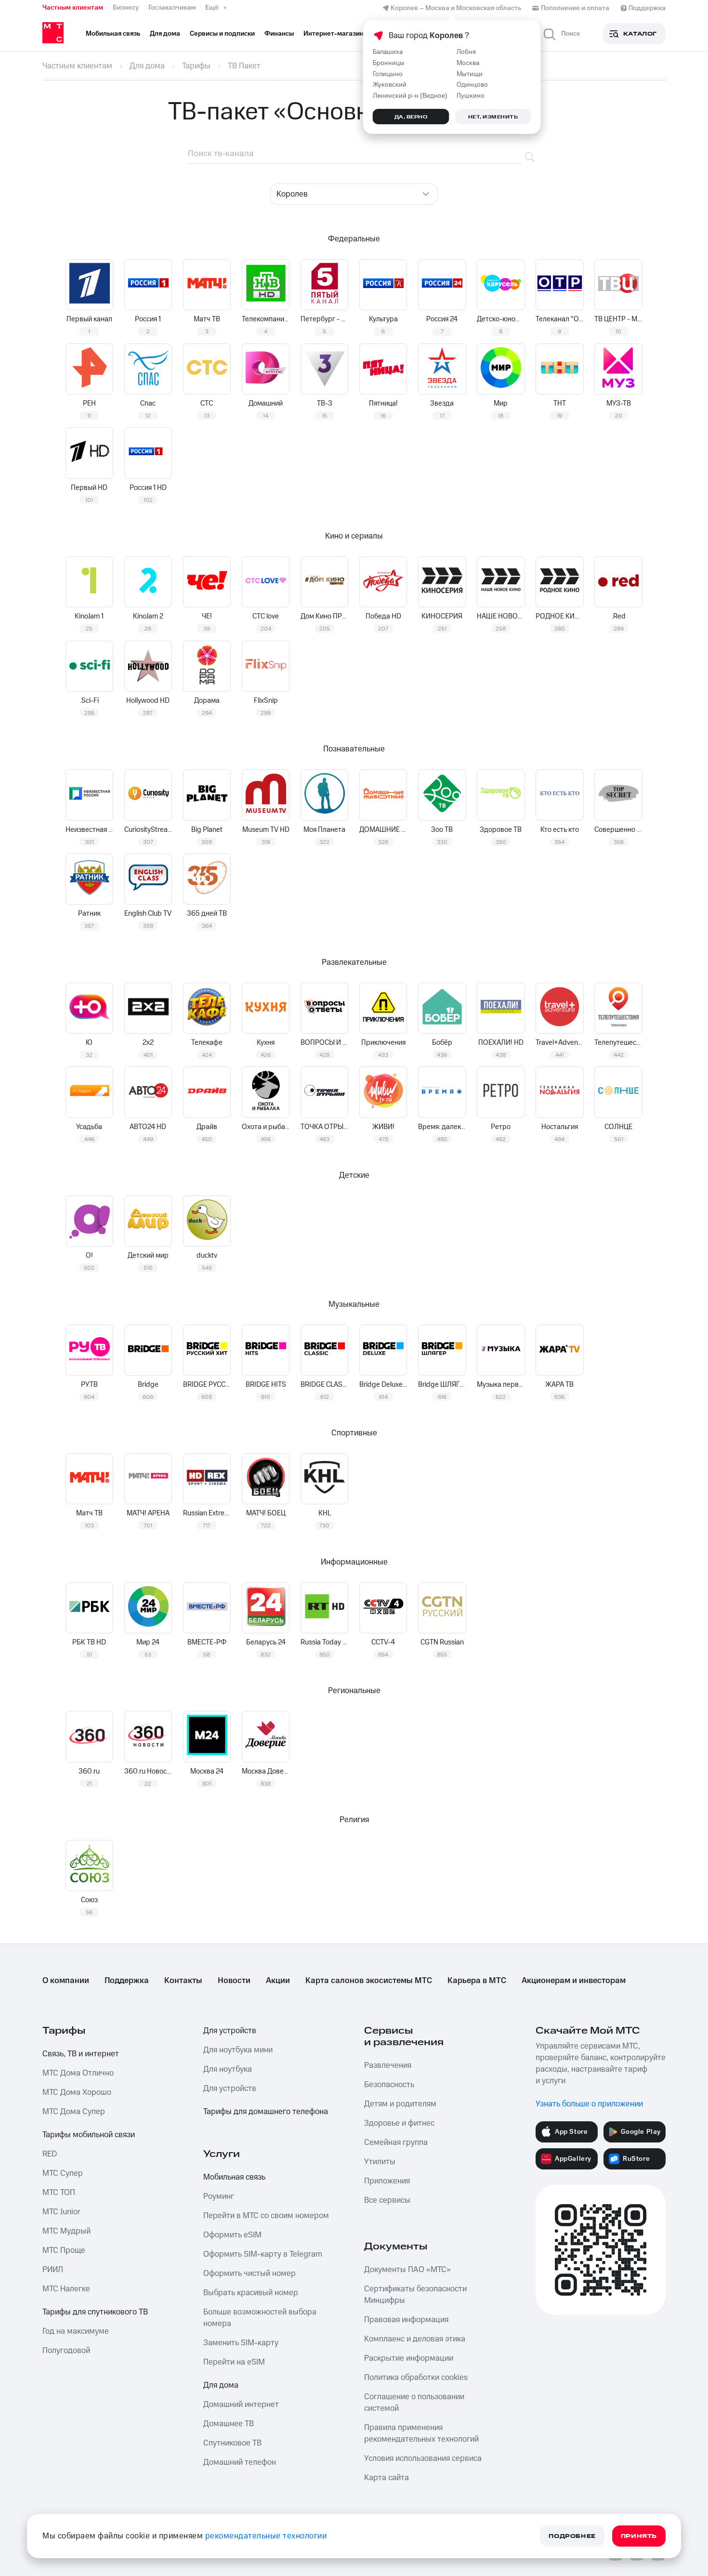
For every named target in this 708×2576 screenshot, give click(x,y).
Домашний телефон (240, 2462)
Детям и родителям (400, 2104)
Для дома (221, 2385)
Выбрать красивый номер (251, 2293)
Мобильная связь (234, 2177)
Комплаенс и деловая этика (415, 2339)
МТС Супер (63, 2173)
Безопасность (389, 2085)
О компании (66, 1981)
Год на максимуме (76, 2331)
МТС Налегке (66, 2289)
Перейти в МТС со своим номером (266, 2216)
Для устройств (230, 2031)
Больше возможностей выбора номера (260, 2318)
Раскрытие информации (409, 2358)
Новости (234, 1981)
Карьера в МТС (477, 1981)
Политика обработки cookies (416, 2378)
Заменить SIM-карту (241, 2343)
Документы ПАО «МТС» (407, 2270)
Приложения (387, 2181)
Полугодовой (66, 2351)
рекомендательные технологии (266, 2536)
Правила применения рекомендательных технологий (421, 2433)
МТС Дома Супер (74, 2112)
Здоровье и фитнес (399, 2123)
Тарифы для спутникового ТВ (95, 2312)
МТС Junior (61, 2212)
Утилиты (380, 2162)
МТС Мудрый (66, 2231)
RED (50, 2154)
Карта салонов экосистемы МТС (369, 1981)
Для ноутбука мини (238, 2050)
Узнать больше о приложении (589, 2104)
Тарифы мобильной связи (89, 2135)
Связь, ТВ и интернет (81, 2054)
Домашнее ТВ (229, 2424)
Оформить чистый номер (249, 2274)
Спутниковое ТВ (232, 2443)
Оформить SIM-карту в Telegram (263, 2254)
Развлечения (388, 2065)
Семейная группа (396, 2142)
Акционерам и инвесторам (574, 1981)
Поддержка (127, 1981)
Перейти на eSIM (234, 2362)
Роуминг (219, 2196)
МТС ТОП (59, 2193)
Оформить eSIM (232, 2235)
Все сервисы (387, 2200)
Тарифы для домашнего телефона (266, 2112)
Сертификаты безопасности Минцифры (415, 2295)
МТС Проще (64, 2250)
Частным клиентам (73, 8)
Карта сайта (387, 2478)
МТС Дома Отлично (78, 2073)
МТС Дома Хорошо (77, 2092)
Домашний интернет (241, 2405)
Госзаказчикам (172, 8)
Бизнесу (126, 8)
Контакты (183, 1981)
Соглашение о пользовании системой (414, 2403)
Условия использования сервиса (423, 2458)
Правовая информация (406, 2320)
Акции (278, 1981)
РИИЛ (53, 2270)
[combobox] (354, 194)
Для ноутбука (228, 2069)
